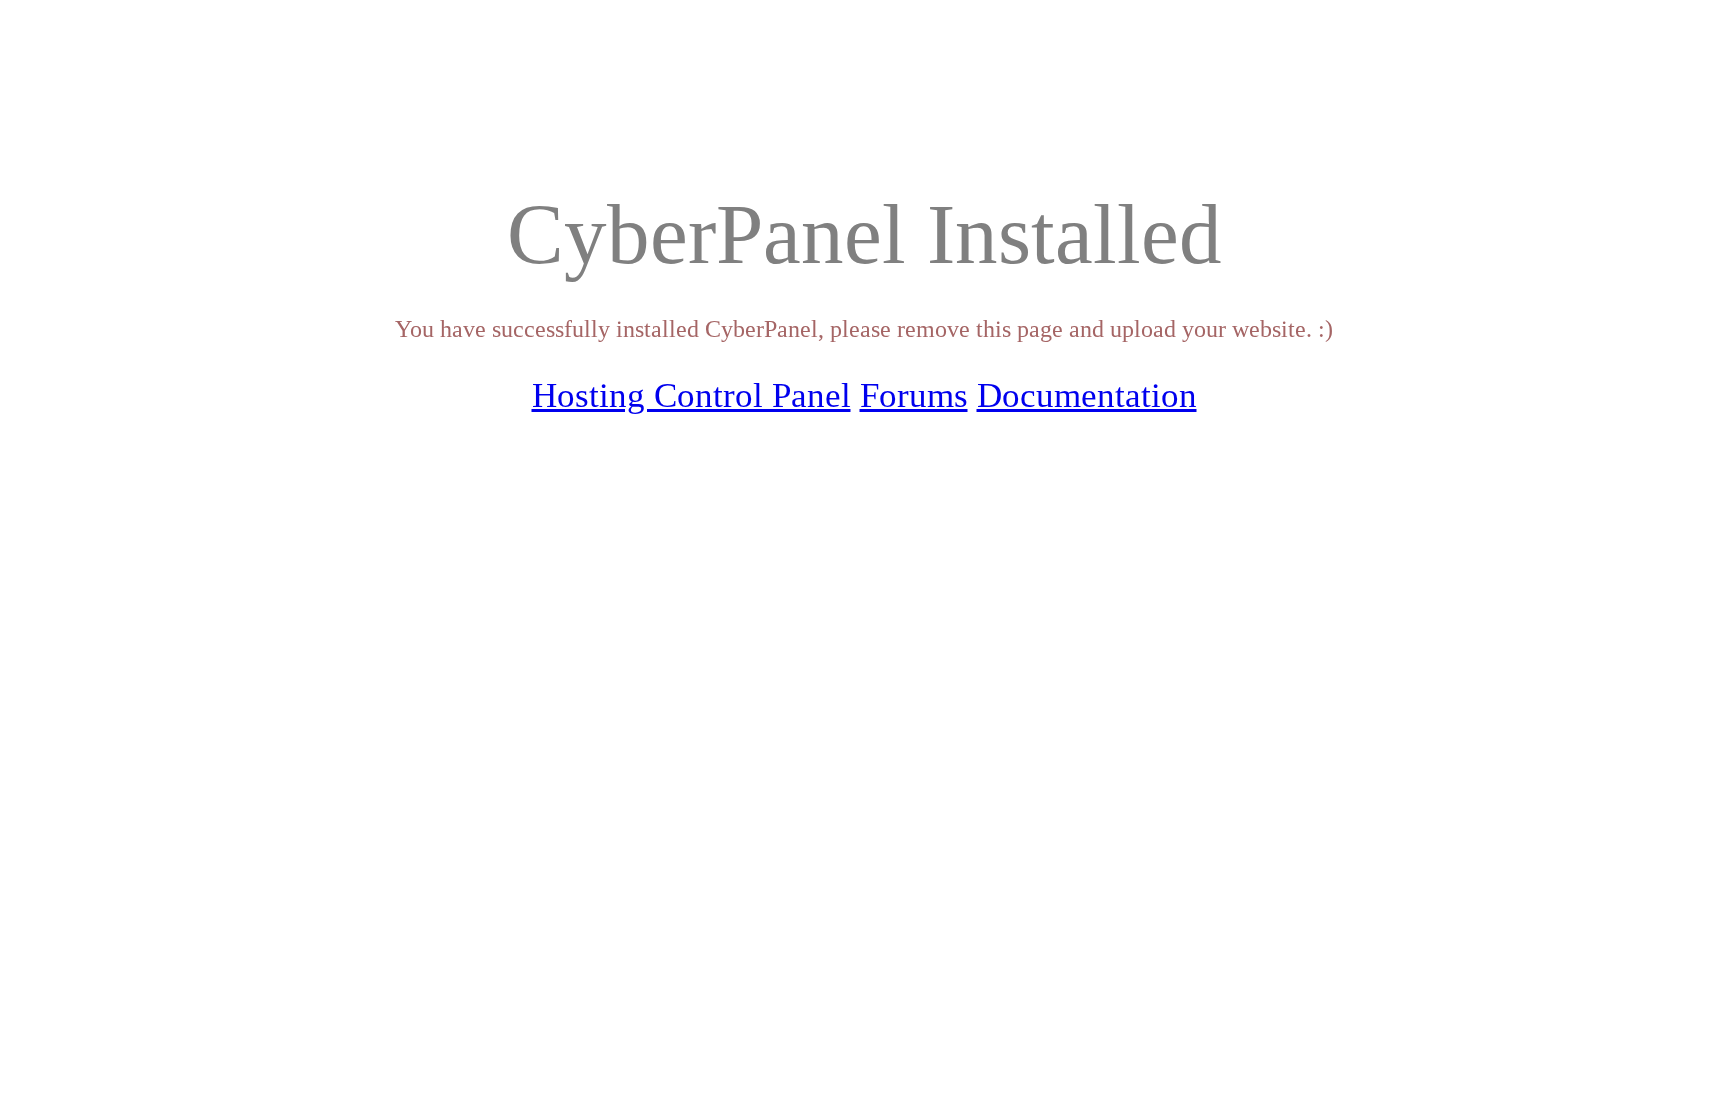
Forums (914, 395)
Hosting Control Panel (691, 395)
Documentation (1087, 395)
